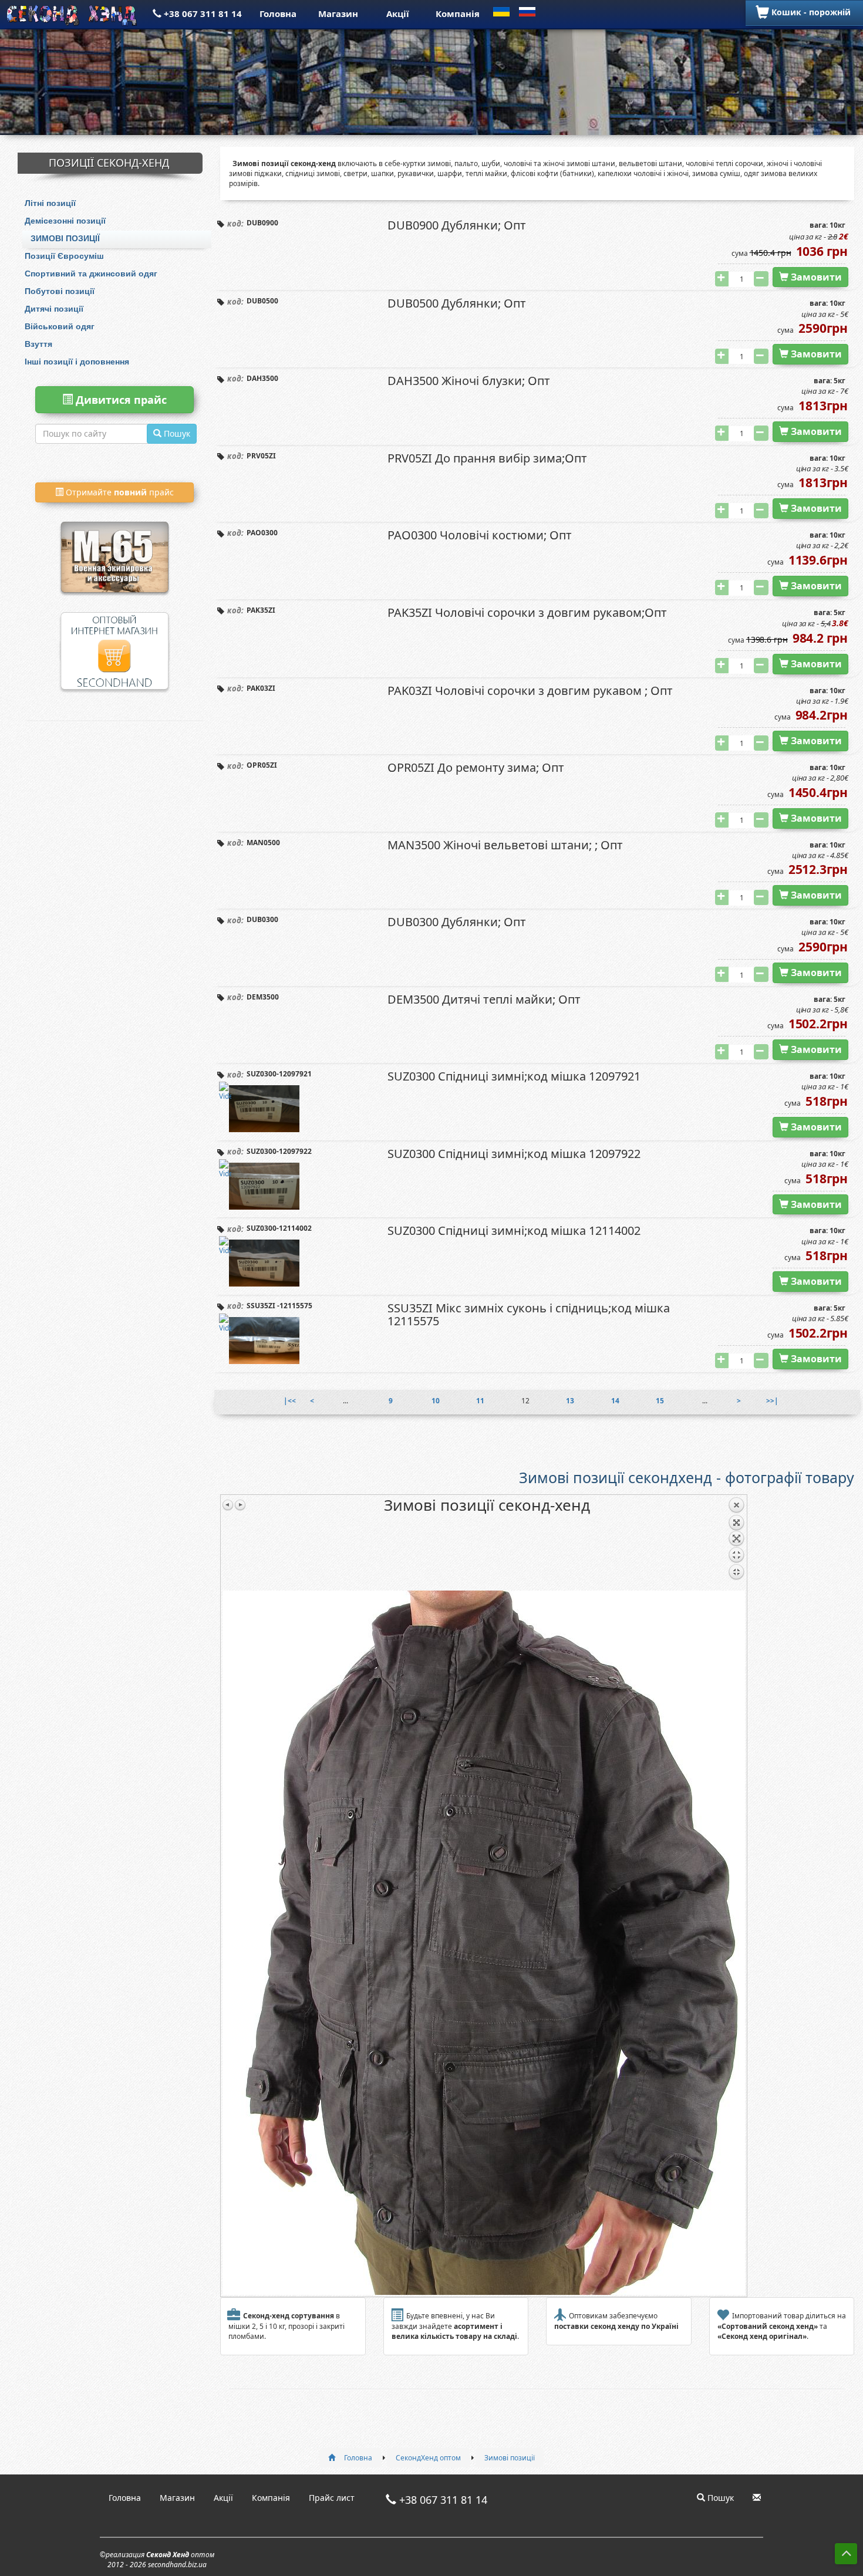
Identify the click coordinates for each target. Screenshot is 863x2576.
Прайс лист (332, 2498)
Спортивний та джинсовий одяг (91, 274)
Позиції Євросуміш (64, 256)
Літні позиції (50, 203)
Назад (736, 1544)
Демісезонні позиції (65, 221)
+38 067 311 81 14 (202, 13)
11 (480, 1401)
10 (436, 1401)
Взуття (38, 344)
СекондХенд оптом (428, 2458)
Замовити (815, 277)
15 (660, 1401)
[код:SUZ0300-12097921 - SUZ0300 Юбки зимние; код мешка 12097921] (264, 1109)
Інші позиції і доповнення (77, 362)
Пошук (719, 2498)
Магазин (338, 13)
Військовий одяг (60, 326)
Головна (278, 13)
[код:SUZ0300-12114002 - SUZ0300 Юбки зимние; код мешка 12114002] (264, 1263)
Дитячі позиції (54, 309)
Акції (398, 13)
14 (615, 1401)
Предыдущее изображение (228, 1505)
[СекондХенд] (73, 13)
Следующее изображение (240, 1505)
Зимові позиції (65, 238)
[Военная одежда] (114, 541)
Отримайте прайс (119, 492)
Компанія (458, 13)
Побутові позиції (60, 291)
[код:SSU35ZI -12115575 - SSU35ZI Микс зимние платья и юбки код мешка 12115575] (264, 1341)
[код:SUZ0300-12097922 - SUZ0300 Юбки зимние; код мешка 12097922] (264, 1186)
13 (570, 1401)
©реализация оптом (157, 2560)
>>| (772, 1401)
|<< (290, 1401)
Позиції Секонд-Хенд (109, 163)
